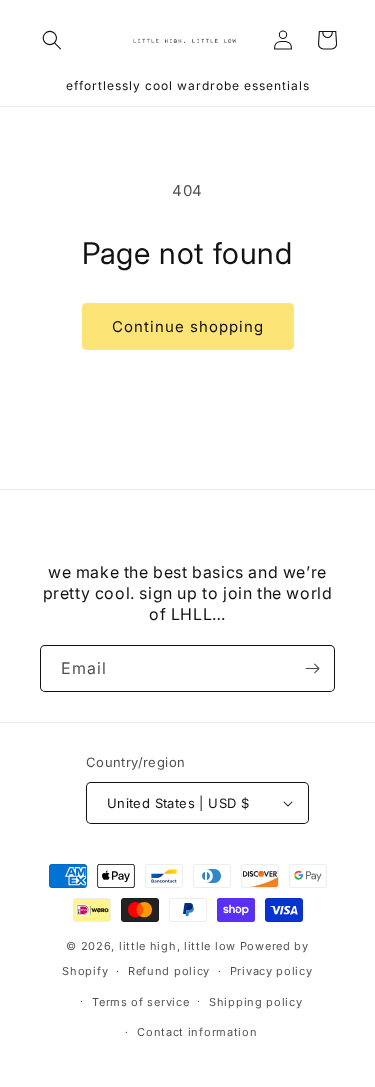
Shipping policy (256, 1002)
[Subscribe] (312, 668)
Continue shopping (188, 326)
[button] (52, 40)
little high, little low (177, 946)
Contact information (197, 1032)
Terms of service (140, 1002)
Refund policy (169, 971)
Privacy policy (271, 971)
